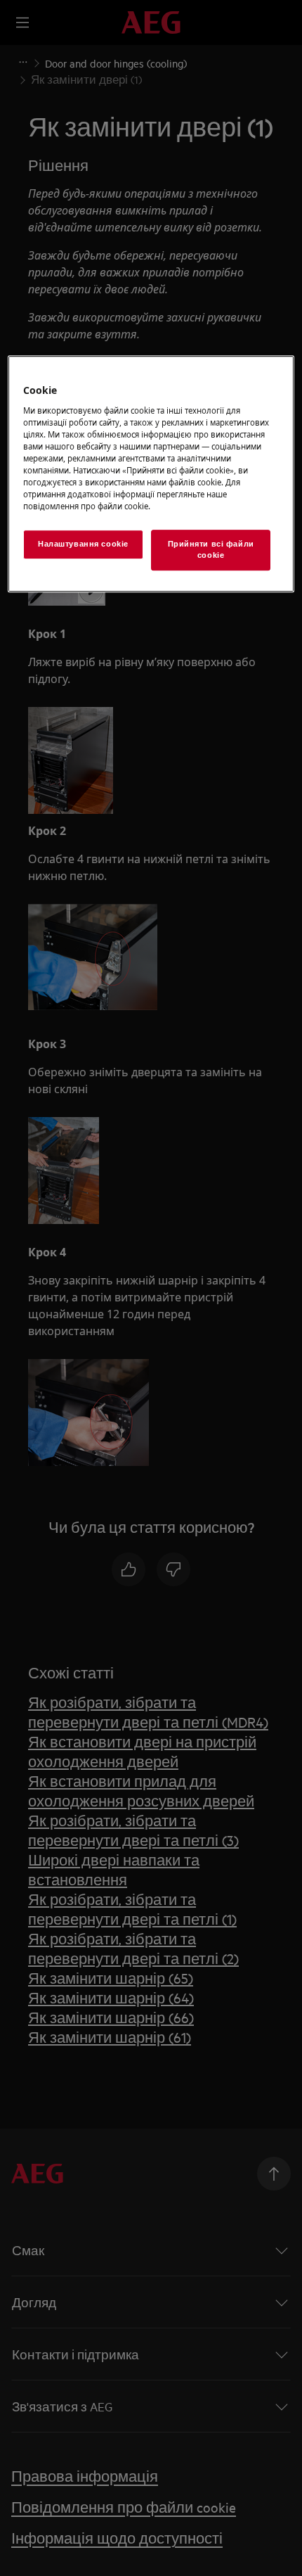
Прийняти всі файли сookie (211, 550)
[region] (151, 474)
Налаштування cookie (83, 544)
